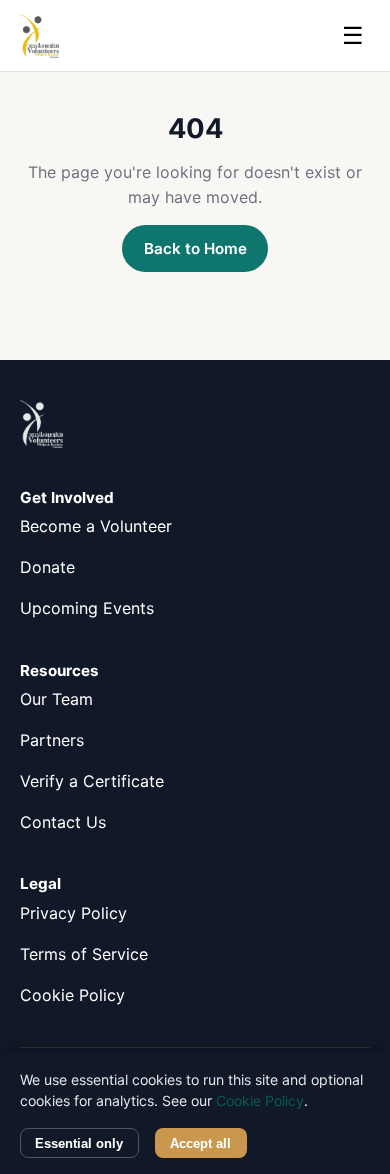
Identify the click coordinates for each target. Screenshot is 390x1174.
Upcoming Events (87, 608)
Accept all (200, 1143)
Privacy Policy (73, 913)
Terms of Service (84, 954)
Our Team (56, 699)
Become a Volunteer (96, 526)
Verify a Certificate (92, 781)
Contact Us (63, 822)
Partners (52, 740)
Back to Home (195, 248)
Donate (47, 567)
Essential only (79, 1143)
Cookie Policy (72, 995)
